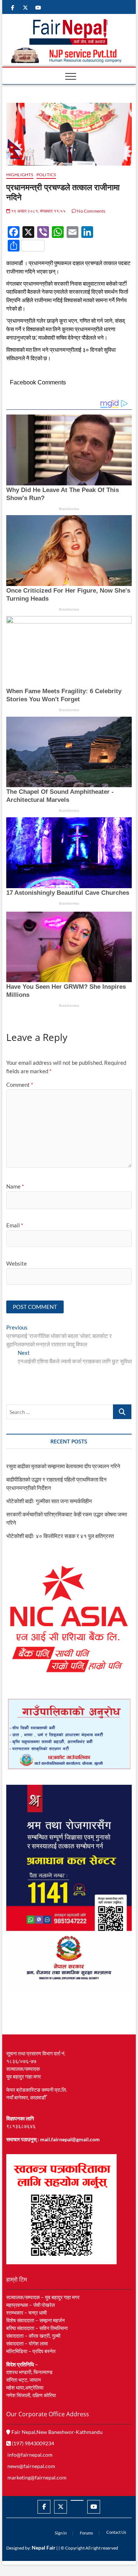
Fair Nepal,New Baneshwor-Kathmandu (56, 2432)
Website (17, 1263)
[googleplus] (77, 2500)
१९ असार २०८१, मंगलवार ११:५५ (38, 211)
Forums (86, 2533)
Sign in (61, 2533)
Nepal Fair (44, 2548)
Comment (20, 1085)
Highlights (20, 175)
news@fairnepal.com (31, 2466)
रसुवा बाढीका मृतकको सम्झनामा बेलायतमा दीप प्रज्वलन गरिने (63, 1466)
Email (15, 1225)
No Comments (91, 211)
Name (15, 1186)
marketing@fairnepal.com (37, 2477)
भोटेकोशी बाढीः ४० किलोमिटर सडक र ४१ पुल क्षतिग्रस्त (60, 1536)
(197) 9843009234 (32, 2443)
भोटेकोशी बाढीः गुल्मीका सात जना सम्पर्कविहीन (49, 1501)
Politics (46, 175)
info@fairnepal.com (30, 2455)
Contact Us (116, 2532)
